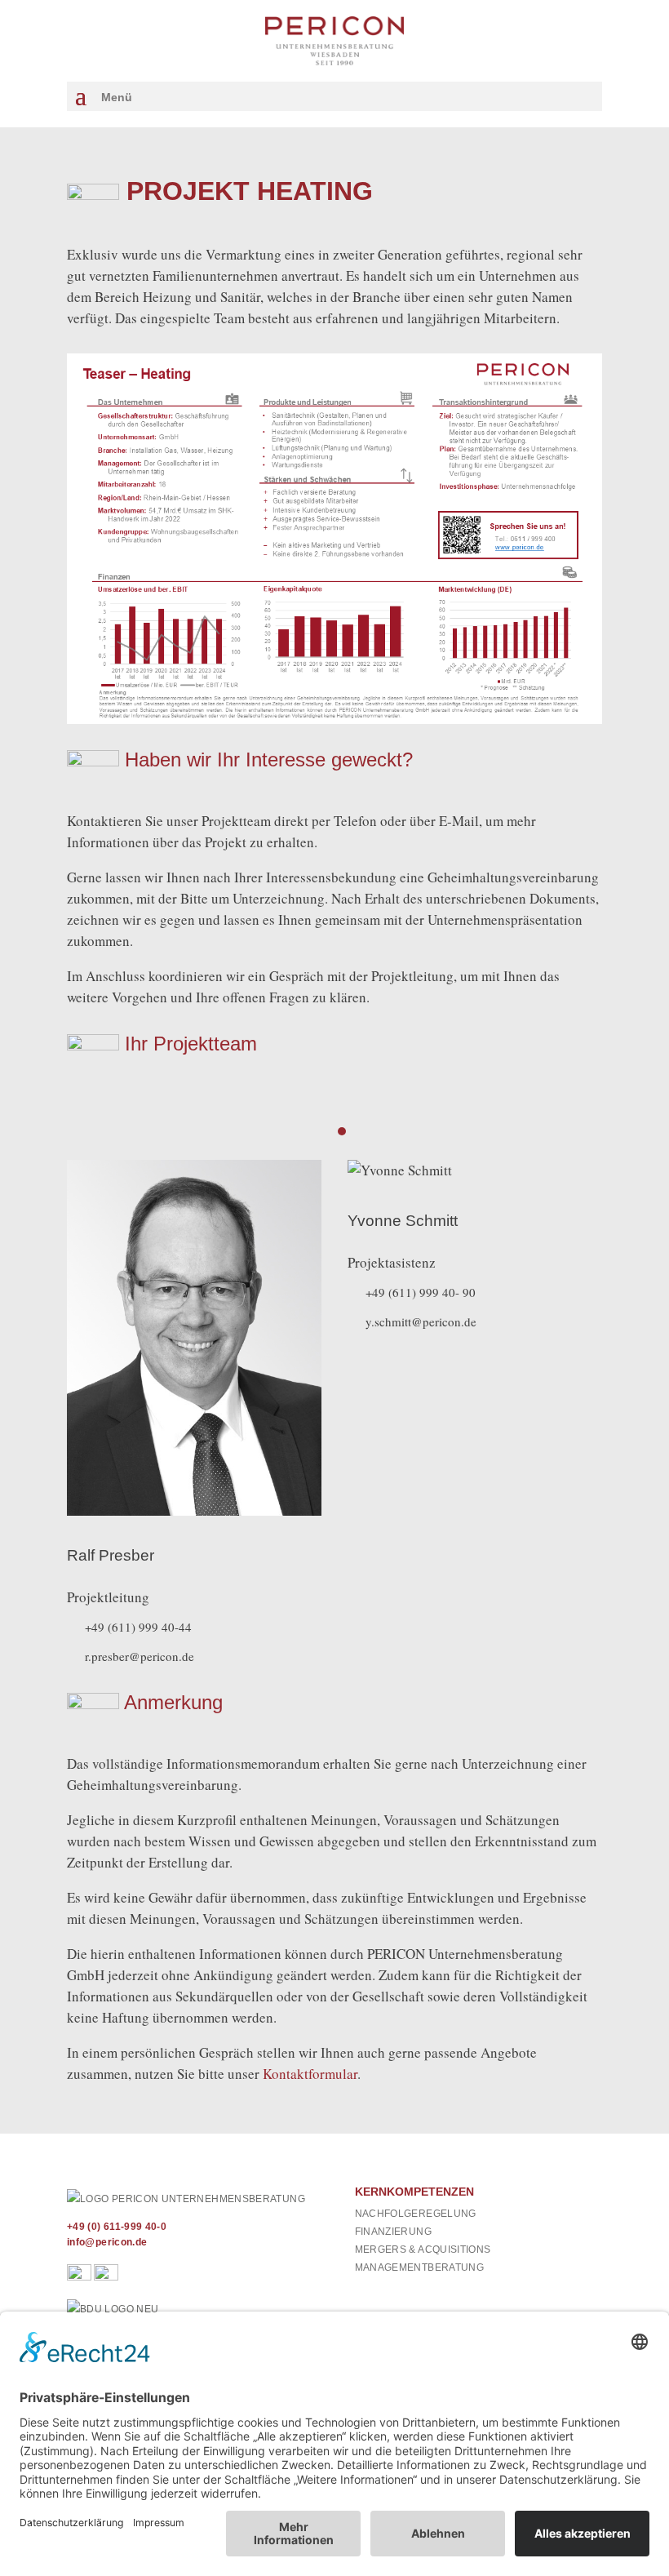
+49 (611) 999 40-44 (138, 1627)
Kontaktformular (310, 2074)
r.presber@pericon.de (140, 1656)
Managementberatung (419, 2267)
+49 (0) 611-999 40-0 (117, 2227)
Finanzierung (393, 2232)
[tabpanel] (194, 1413)
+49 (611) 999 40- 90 (421, 1292)
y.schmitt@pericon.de (421, 1321)
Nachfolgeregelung (416, 2214)
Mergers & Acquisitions (423, 2250)
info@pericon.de (107, 2242)
